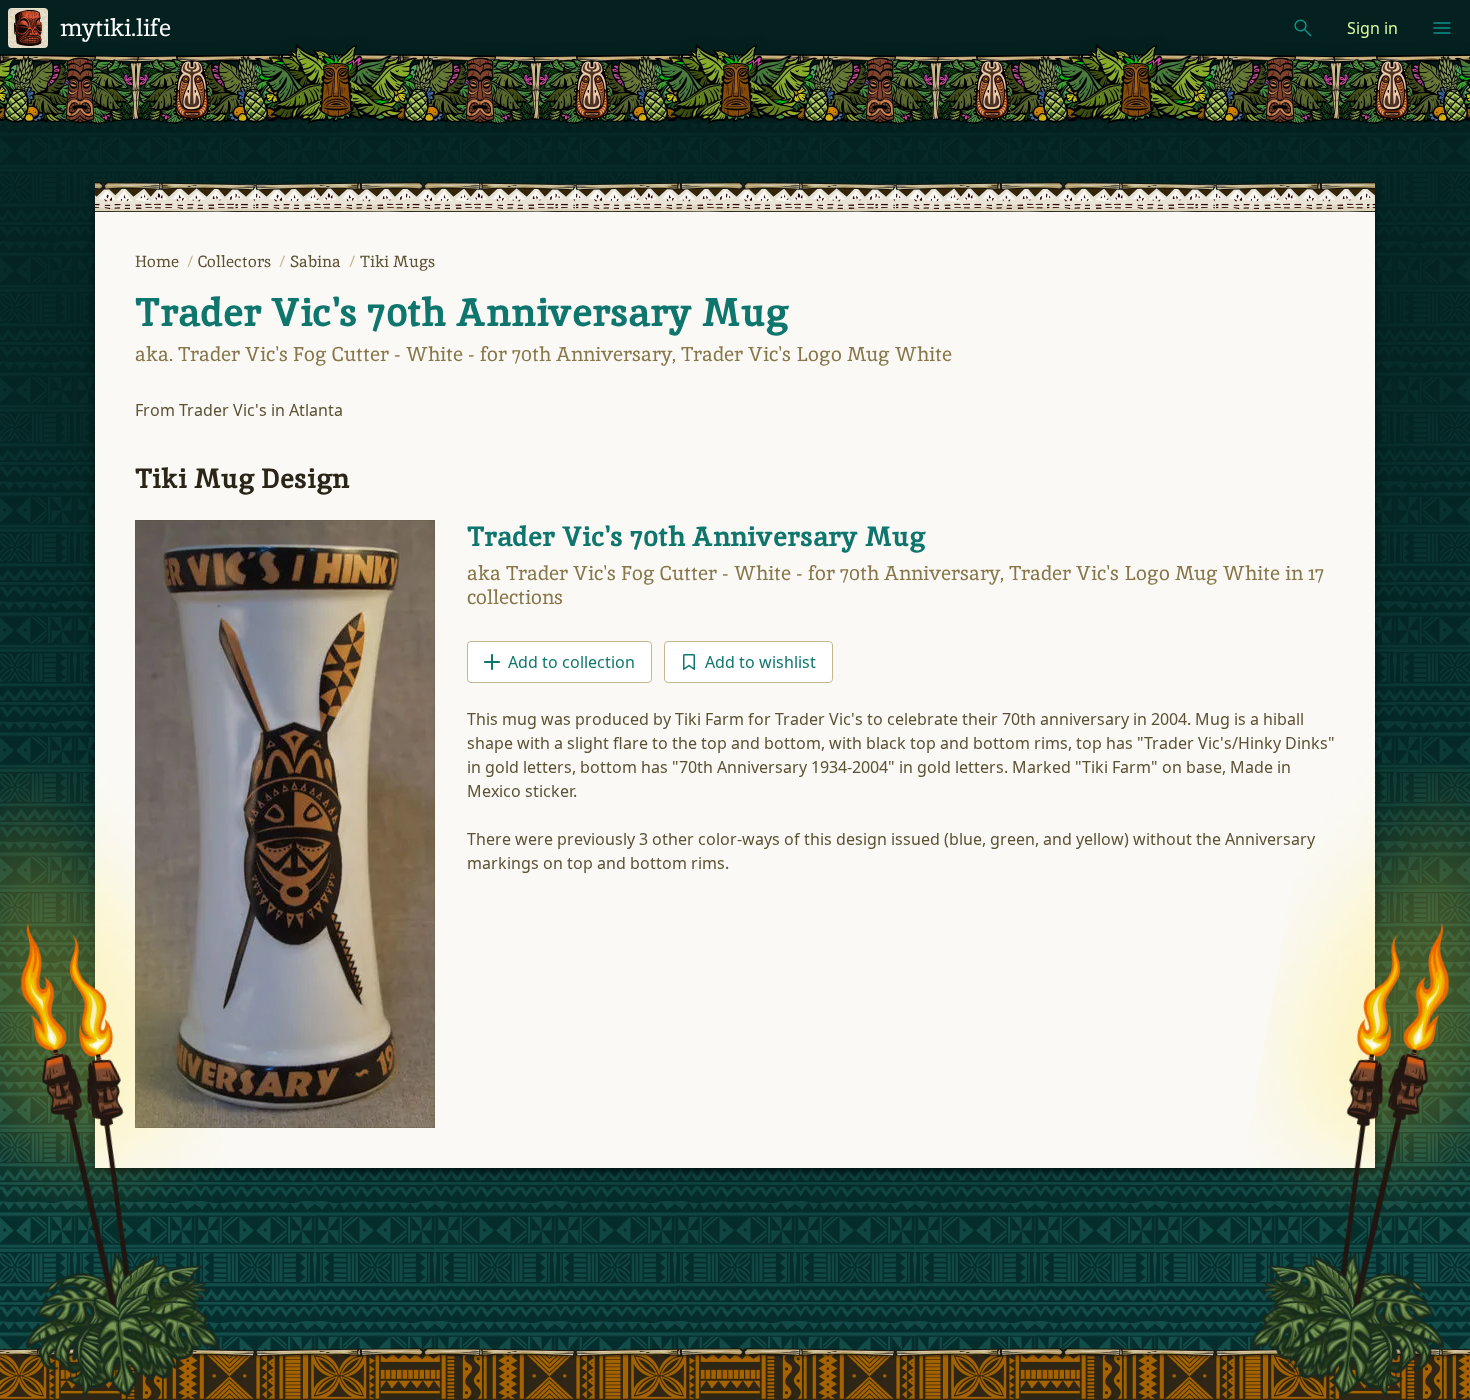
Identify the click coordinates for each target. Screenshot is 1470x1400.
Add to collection (571, 662)
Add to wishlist (760, 662)
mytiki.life (115, 27)
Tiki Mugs (397, 261)
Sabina (317, 261)
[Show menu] (1442, 28)
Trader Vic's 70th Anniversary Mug (461, 312)
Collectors (236, 261)
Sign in (1372, 28)
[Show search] (1303, 28)
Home (159, 261)
